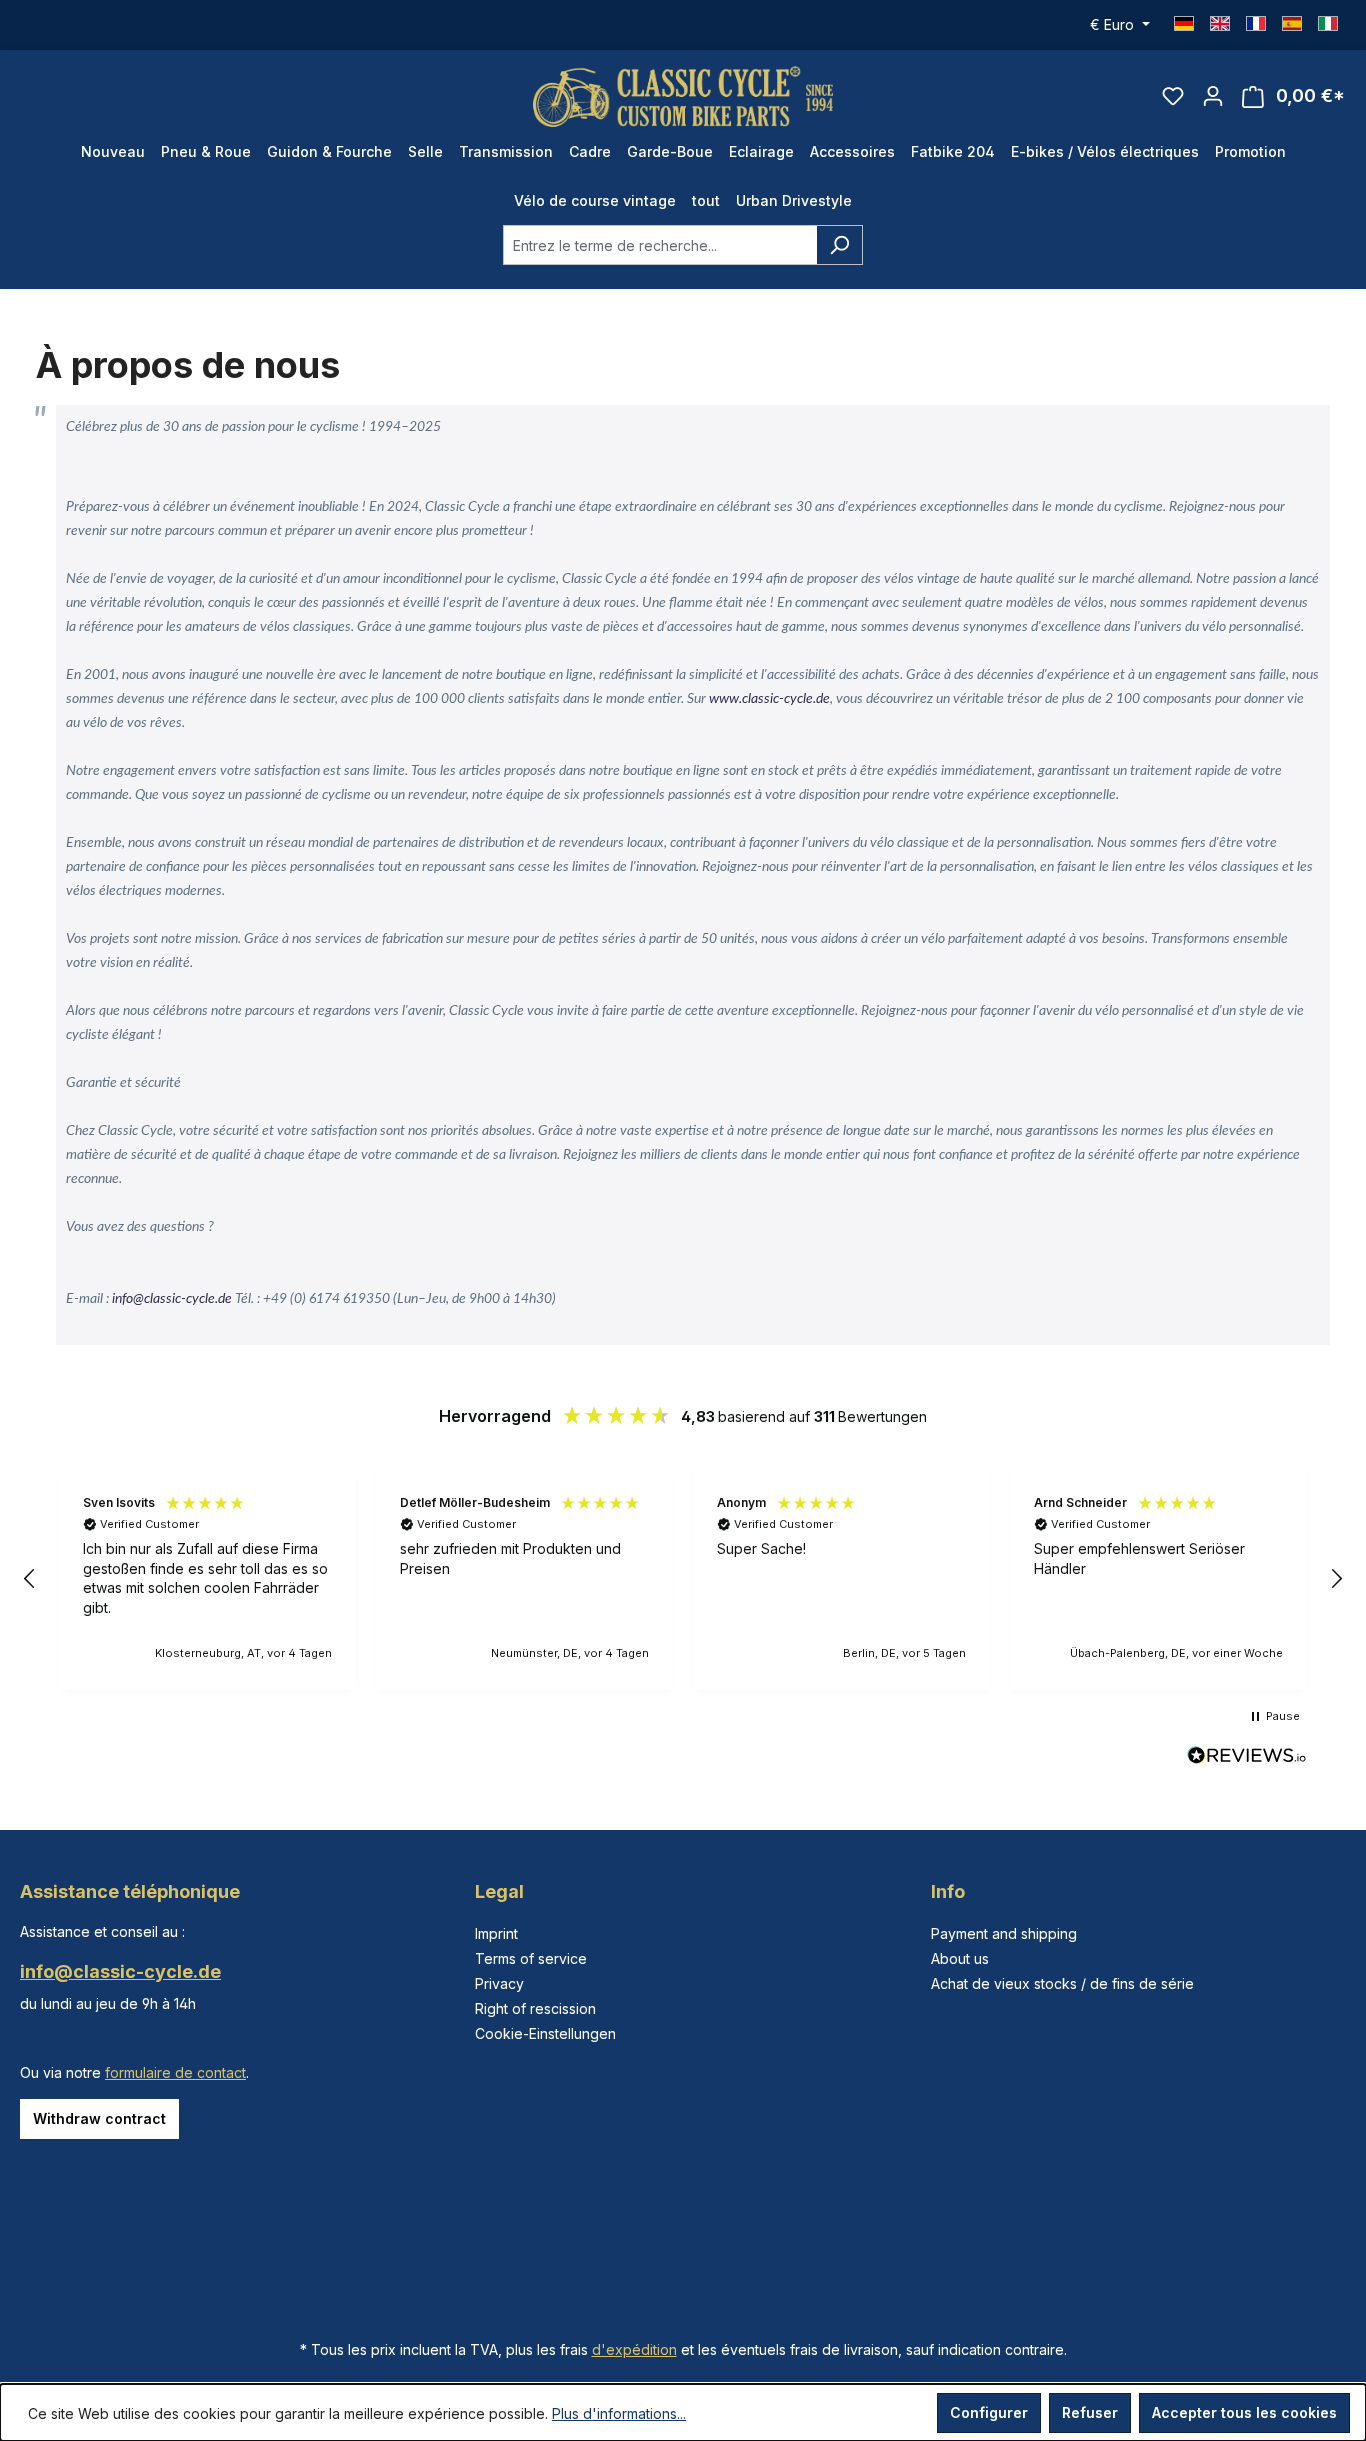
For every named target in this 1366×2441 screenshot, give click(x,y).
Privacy (499, 1983)
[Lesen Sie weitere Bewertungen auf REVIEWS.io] (1247, 1758)
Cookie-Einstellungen (545, 2033)
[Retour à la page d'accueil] (683, 96)
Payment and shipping (1004, 1933)
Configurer (989, 2412)
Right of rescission (535, 2008)
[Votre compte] (1213, 96)
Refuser (1090, 2412)
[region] (683, 1579)
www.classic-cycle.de (769, 699)
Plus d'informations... (619, 2413)
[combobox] (660, 245)
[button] (30, 1579)
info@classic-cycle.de (172, 1299)
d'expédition (634, 2349)
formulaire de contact (175, 2072)
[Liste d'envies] (1173, 96)
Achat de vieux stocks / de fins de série (1062, 1983)
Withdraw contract (99, 2118)
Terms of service (531, 1958)
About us (960, 1958)
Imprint (496, 1933)
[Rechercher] (839, 245)
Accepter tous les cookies (1244, 2412)
